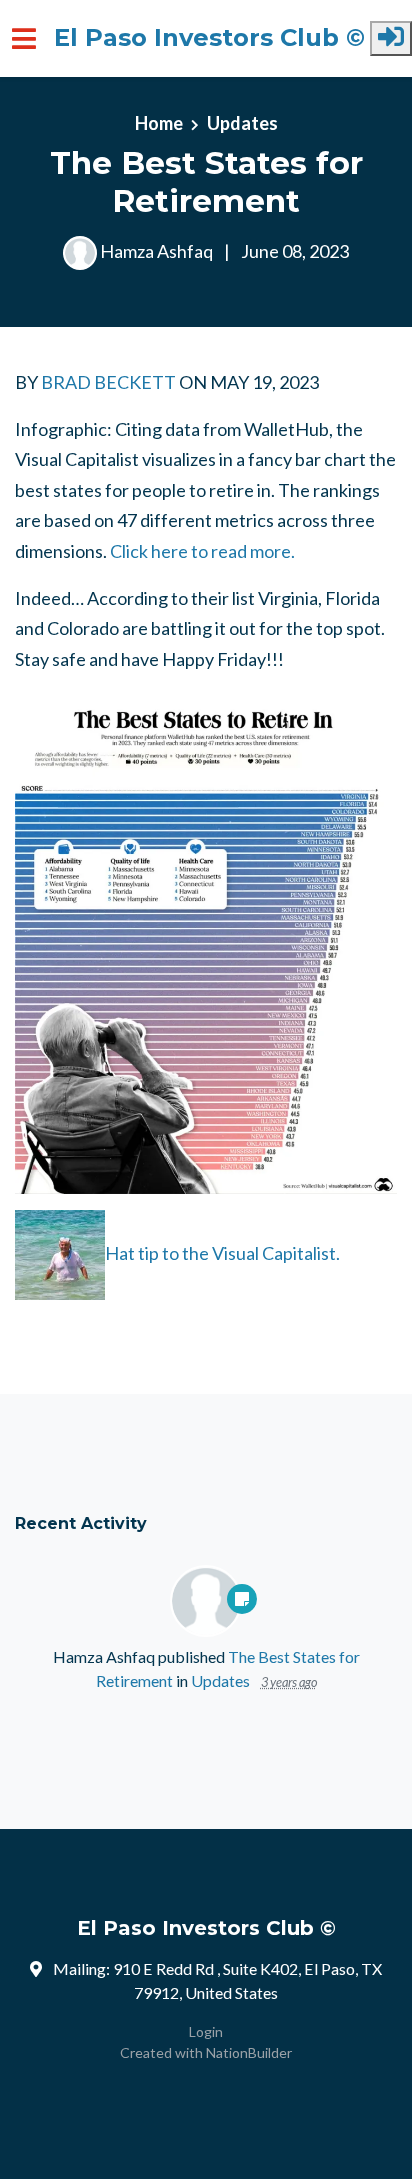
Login (206, 2031)
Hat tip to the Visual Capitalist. (222, 1252)
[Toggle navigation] (24, 38)
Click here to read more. (202, 551)
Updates (242, 123)
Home (159, 123)
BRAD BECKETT (108, 382)
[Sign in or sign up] (391, 38)
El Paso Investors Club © (209, 38)
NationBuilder (249, 2052)
